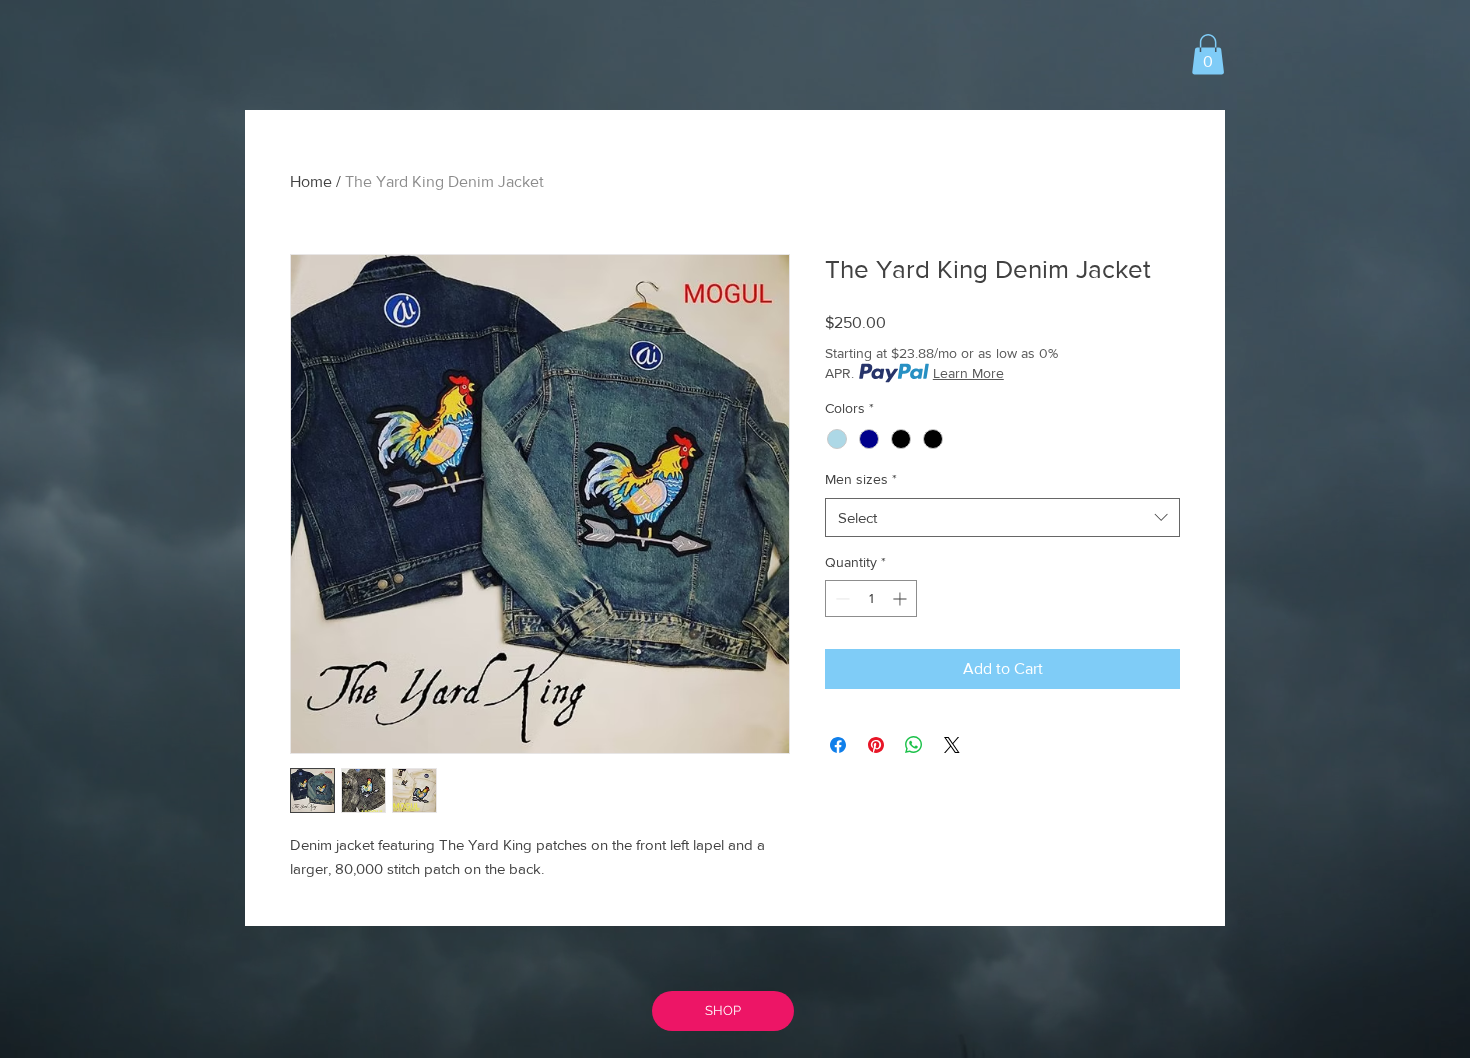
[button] (1208, 54)
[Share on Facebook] (838, 745)
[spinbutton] (871, 598)
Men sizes (861, 479)
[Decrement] (840, 598)
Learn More (968, 373)
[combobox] (1002, 517)
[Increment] (901, 598)
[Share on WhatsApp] (914, 745)
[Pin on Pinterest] (876, 745)
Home (311, 181)
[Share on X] (952, 745)
